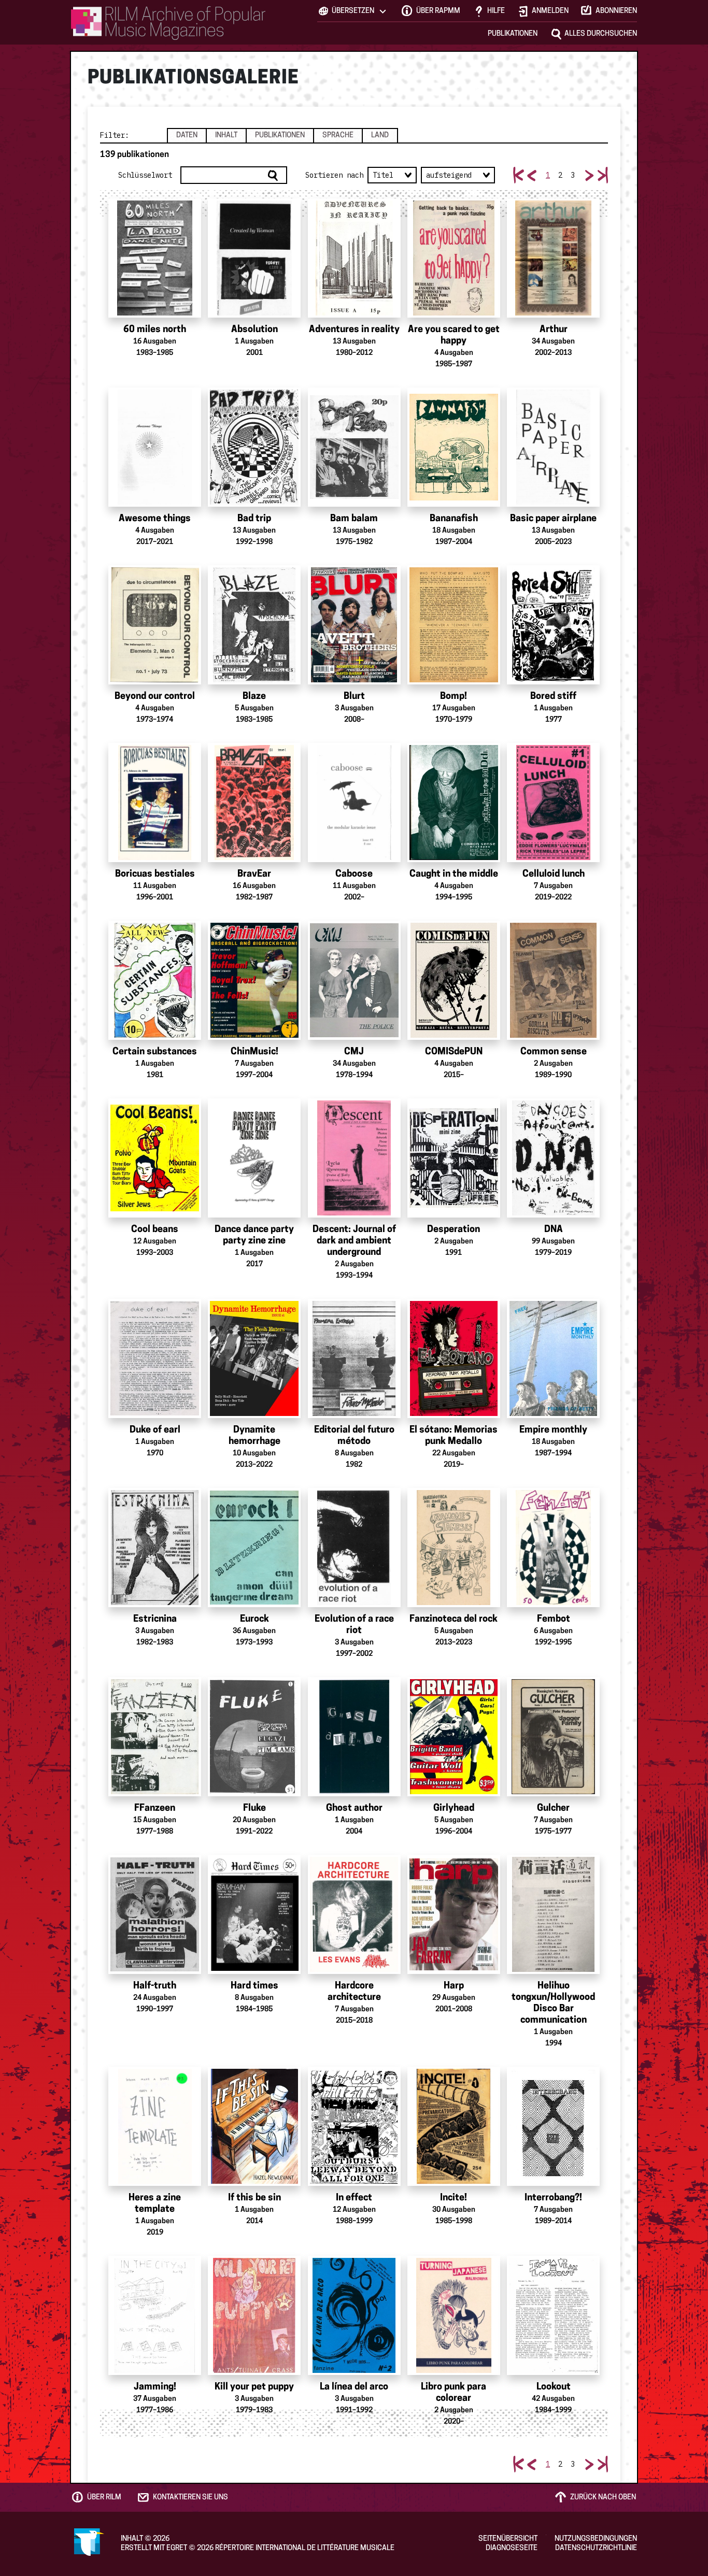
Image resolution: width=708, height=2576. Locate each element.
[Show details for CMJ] (354, 980)
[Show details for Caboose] (354, 803)
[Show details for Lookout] (553, 2315)
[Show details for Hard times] (254, 1914)
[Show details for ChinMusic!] (254, 980)
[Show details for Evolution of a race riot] (354, 1548)
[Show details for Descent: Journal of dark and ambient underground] (354, 1158)
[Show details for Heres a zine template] (155, 2126)
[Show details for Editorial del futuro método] (354, 1358)
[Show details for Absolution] (254, 258)
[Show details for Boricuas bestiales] (155, 803)
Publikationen (513, 34)
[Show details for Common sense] (553, 980)
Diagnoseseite (512, 2548)
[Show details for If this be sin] (254, 2126)
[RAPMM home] (168, 23)
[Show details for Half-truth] (155, 1914)
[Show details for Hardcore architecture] (354, 1914)
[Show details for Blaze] (254, 625)
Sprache (338, 135)
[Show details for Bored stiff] (553, 625)
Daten (187, 135)
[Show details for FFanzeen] (155, 1737)
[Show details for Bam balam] (354, 447)
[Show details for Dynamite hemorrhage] (254, 1358)
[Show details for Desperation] (454, 1158)
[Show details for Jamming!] (155, 2315)
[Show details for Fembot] (553, 1548)
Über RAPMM (438, 11)
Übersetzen (353, 11)
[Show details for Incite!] (454, 2126)
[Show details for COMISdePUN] (454, 980)
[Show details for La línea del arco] (354, 2315)
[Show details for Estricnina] (155, 1548)
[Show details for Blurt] (354, 625)
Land (380, 135)
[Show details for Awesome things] (155, 447)
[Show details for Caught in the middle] (454, 803)
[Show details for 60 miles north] (155, 258)
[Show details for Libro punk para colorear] (454, 2315)
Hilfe (496, 11)
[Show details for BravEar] (254, 803)
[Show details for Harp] (454, 1914)
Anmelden (550, 11)
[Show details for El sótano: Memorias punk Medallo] (454, 1358)
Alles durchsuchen (601, 34)
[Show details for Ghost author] (354, 1737)
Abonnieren (616, 11)
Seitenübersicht (508, 2539)
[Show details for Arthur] (553, 258)
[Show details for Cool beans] (155, 1158)
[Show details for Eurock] (254, 1548)
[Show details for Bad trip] (254, 447)
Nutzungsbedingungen (596, 2539)
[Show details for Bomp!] (454, 625)
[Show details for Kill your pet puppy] (254, 2315)
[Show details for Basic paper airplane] (553, 447)
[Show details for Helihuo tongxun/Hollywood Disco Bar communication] (553, 1914)
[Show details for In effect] (354, 2126)
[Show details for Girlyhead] (454, 1737)
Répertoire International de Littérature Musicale (305, 2548)
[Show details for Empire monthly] (553, 1358)
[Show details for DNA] (553, 1158)
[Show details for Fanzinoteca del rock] (454, 1548)
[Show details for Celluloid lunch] (553, 803)
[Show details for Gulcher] (553, 1737)
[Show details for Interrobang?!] (553, 2126)
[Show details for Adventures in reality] (354, 258)
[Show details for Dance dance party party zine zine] (254, 1158)
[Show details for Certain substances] (155, 980)
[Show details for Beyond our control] (155, 625)
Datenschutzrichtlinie (596, 2548)
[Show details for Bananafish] (454, 447)
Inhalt (226, 135)
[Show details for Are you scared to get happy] (454, 258)
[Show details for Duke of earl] (155, 1358)
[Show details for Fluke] (254, 1737)
